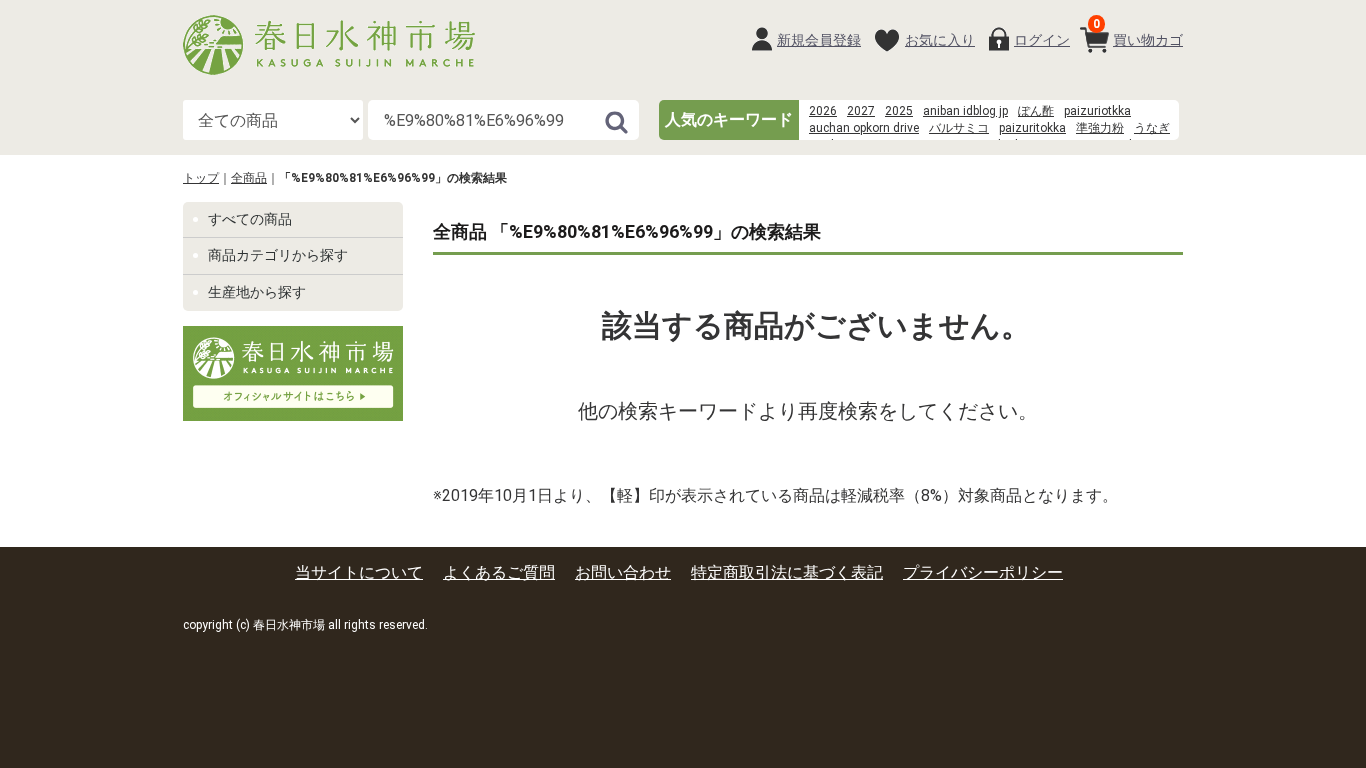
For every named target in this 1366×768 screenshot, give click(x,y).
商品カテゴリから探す (278, 255)
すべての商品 (250, 219)
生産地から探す (257, 292)
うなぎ (1152, 128)
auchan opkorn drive (864, 128)
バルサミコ (959, 128)
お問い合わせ (623, 572)
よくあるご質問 (499, 572)
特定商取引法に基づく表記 (787, 572)
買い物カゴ (1138, 32)
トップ (201, 178)
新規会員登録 (819, 40)
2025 (899, 111)
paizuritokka (1032, 128)
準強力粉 (1100, 128)
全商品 (249, 178)
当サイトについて (359, 572)
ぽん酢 (1036, 111)
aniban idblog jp (965, 111)
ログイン (1042, 40)
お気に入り (940, 40)
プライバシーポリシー (983, 572)
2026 (823, 111)
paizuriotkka (1097, 111)
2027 (861, 111)
